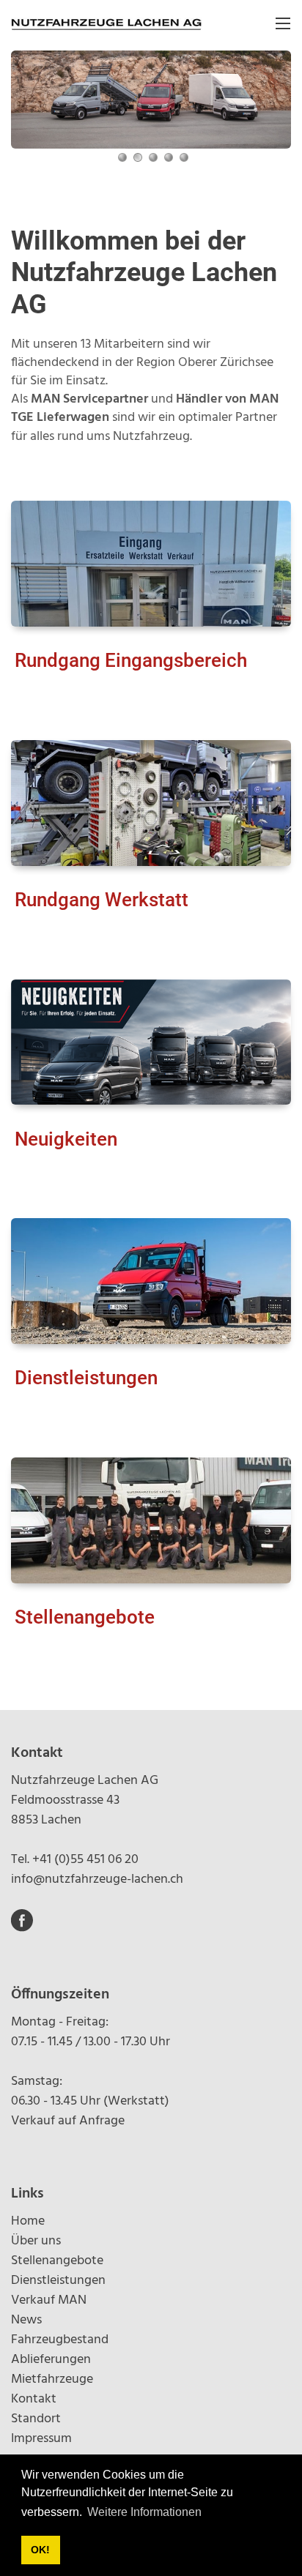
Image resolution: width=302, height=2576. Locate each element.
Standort (36, 2419)
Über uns (36, 2241)
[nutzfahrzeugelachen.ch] (106, 23)
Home (28, 2221)
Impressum (41, 2439)
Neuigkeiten (66, 1139)
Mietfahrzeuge (52, 2379)
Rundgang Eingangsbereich (131, 660)
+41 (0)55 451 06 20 (85, 1860)
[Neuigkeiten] (151, 1042)
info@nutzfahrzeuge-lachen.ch (97, 1879)
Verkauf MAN (49, 2300)
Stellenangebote (85, 1617)
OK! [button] (40, 2550)
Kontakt (34, 2399)
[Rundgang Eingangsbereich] (151, 564)
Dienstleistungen (86, 1378)
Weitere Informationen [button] (144, 2512)
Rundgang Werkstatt (102, 900)
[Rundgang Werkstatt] (151, 803)
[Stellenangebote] (151, 1520)
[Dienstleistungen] (151, 1281)
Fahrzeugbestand (60, 2340)
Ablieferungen (51, 2360)
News (26, 2320)
